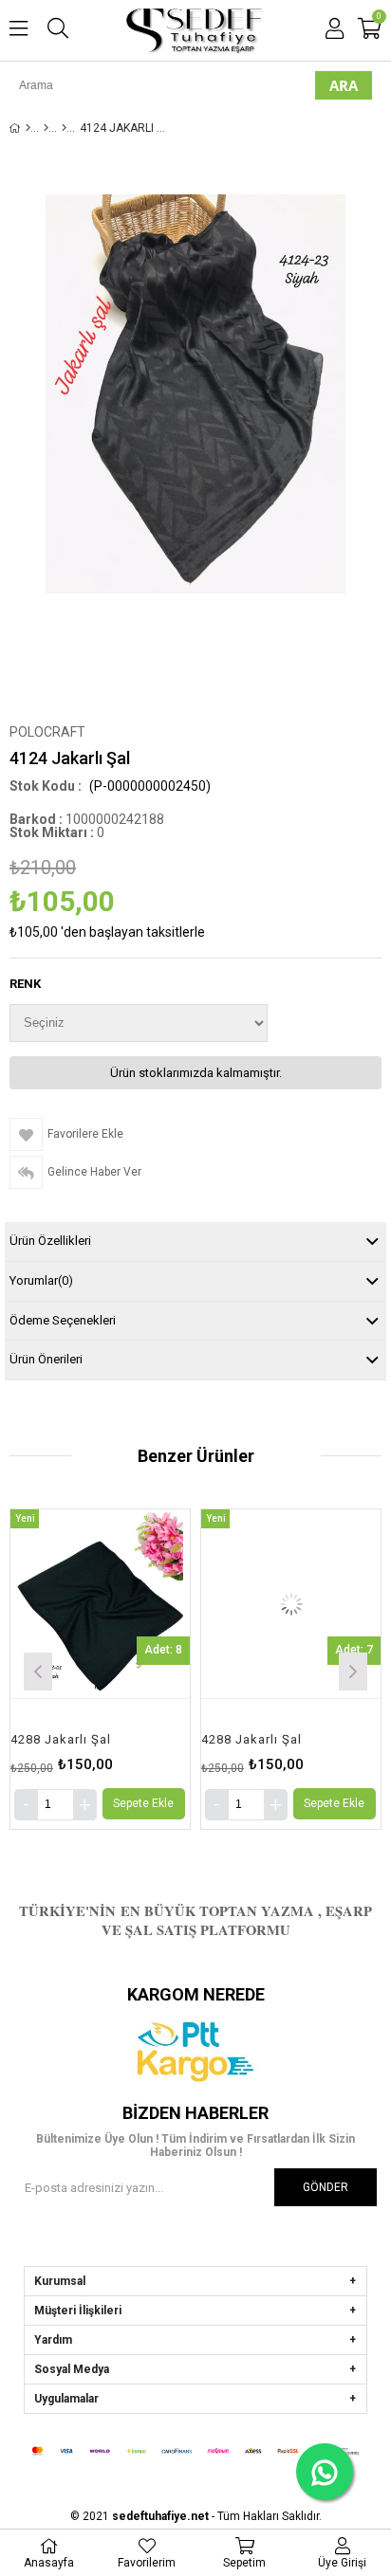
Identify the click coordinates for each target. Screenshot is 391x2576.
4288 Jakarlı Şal (210, 1739)
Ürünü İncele (95, 1669)
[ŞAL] (46, 128)
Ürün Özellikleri (50, 1241)
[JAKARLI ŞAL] (64, 128)
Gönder (326, 2187)
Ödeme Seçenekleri (63, 1320)
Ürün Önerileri (46, 1359)
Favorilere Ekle (58, 1669)
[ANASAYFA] (28, 128)
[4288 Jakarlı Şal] (249, 1603)
